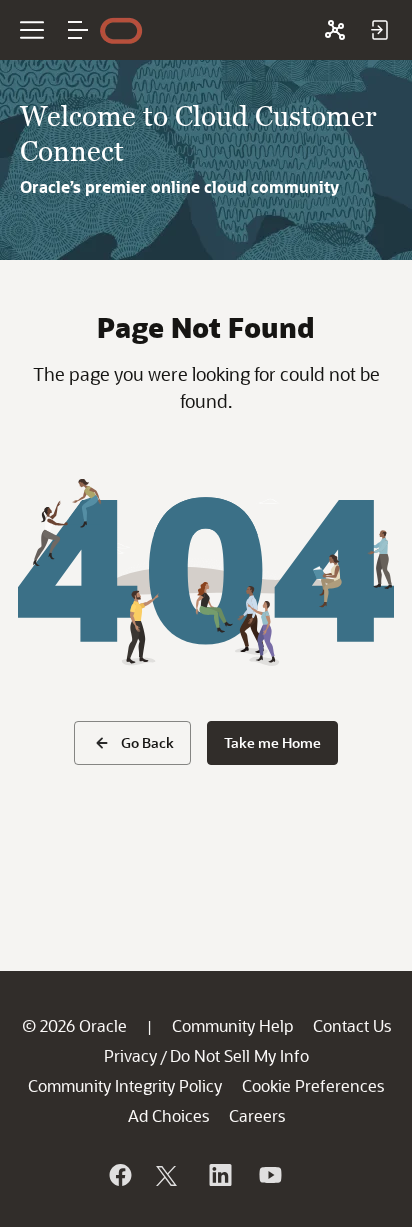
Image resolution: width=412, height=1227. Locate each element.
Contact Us (352, 1025)
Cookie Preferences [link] (313, 1085)
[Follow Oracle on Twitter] (169, 1175)
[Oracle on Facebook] (119, 1175)
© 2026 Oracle (74, 1025)
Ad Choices (168, 1115)
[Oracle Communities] (335, 30)
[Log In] (379, 30)
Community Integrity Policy (125, 1085)
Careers (257, 1115)
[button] (78, 30)
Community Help (232, 1025)
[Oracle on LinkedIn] (219, 1175)
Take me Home (272, 742)
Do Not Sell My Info (239, 1055)
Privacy (130, 1055)
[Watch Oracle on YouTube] (269, 1175)
